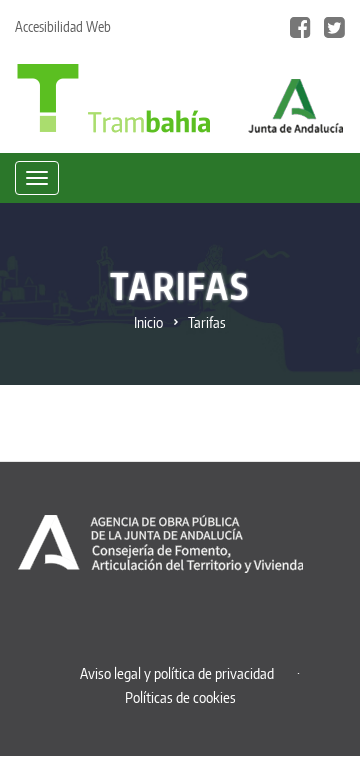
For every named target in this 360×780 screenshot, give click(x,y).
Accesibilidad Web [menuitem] (63, 26)
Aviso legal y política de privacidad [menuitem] (177, 673)
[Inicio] (113, 97)
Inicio (148, 322)
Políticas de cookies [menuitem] (180, 697)
